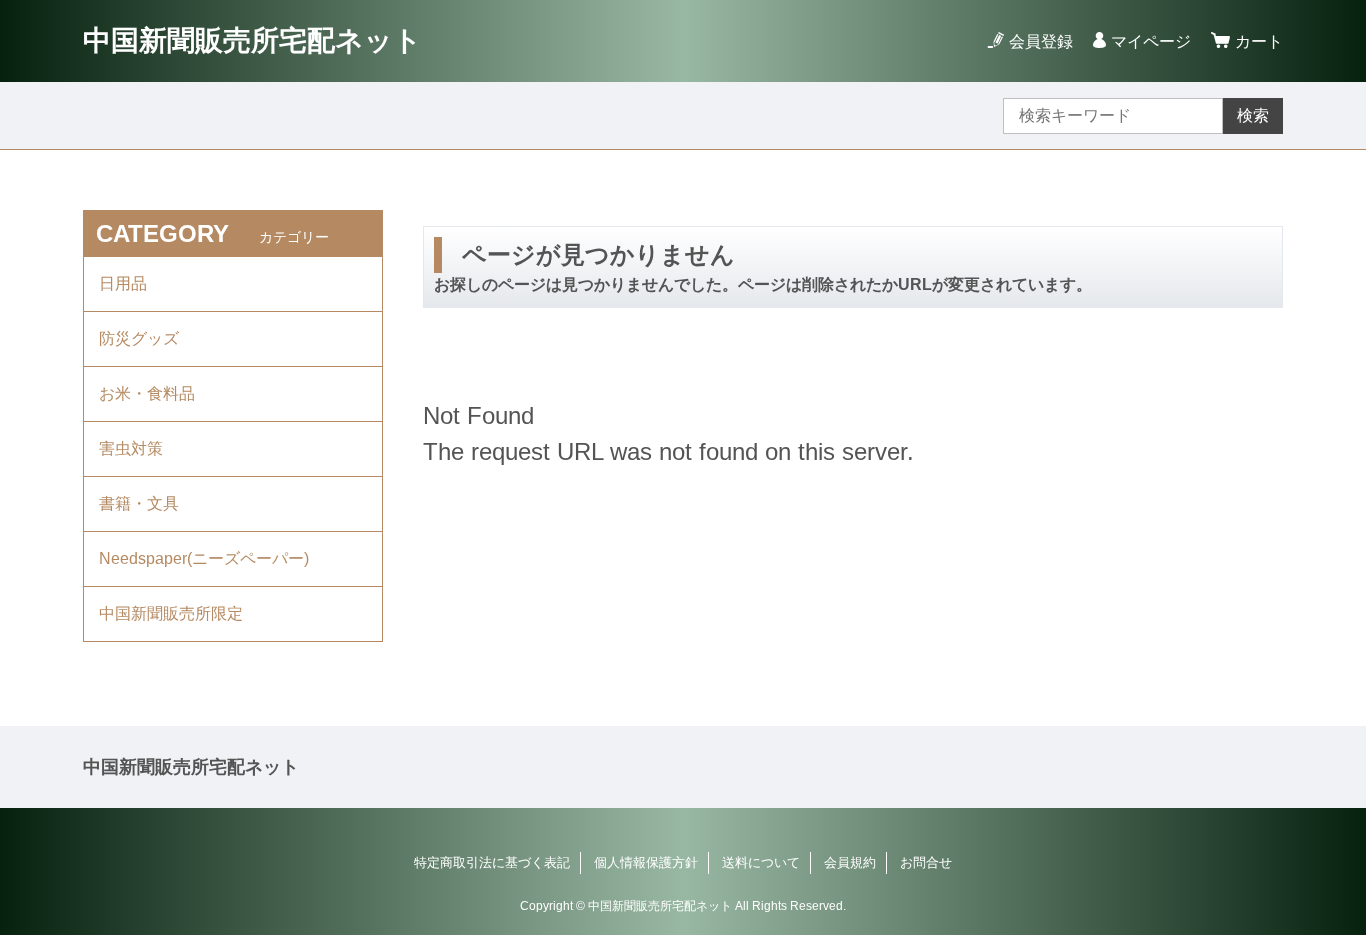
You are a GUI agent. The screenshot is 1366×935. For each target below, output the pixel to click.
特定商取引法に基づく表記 (492, 862)
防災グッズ (139, 338)
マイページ (1151, 41)
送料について (761, 862)
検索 (1253, 115)
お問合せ (926, 862)
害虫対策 (131, 448)
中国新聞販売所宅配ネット (252, 40)
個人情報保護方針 (646, 862)
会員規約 (850, 862)
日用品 (123, 283)
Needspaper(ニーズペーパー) (204, 558)
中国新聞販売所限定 (171, 613)
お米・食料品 (147, 393)
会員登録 (1041, 41)
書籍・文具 (139, 503)
